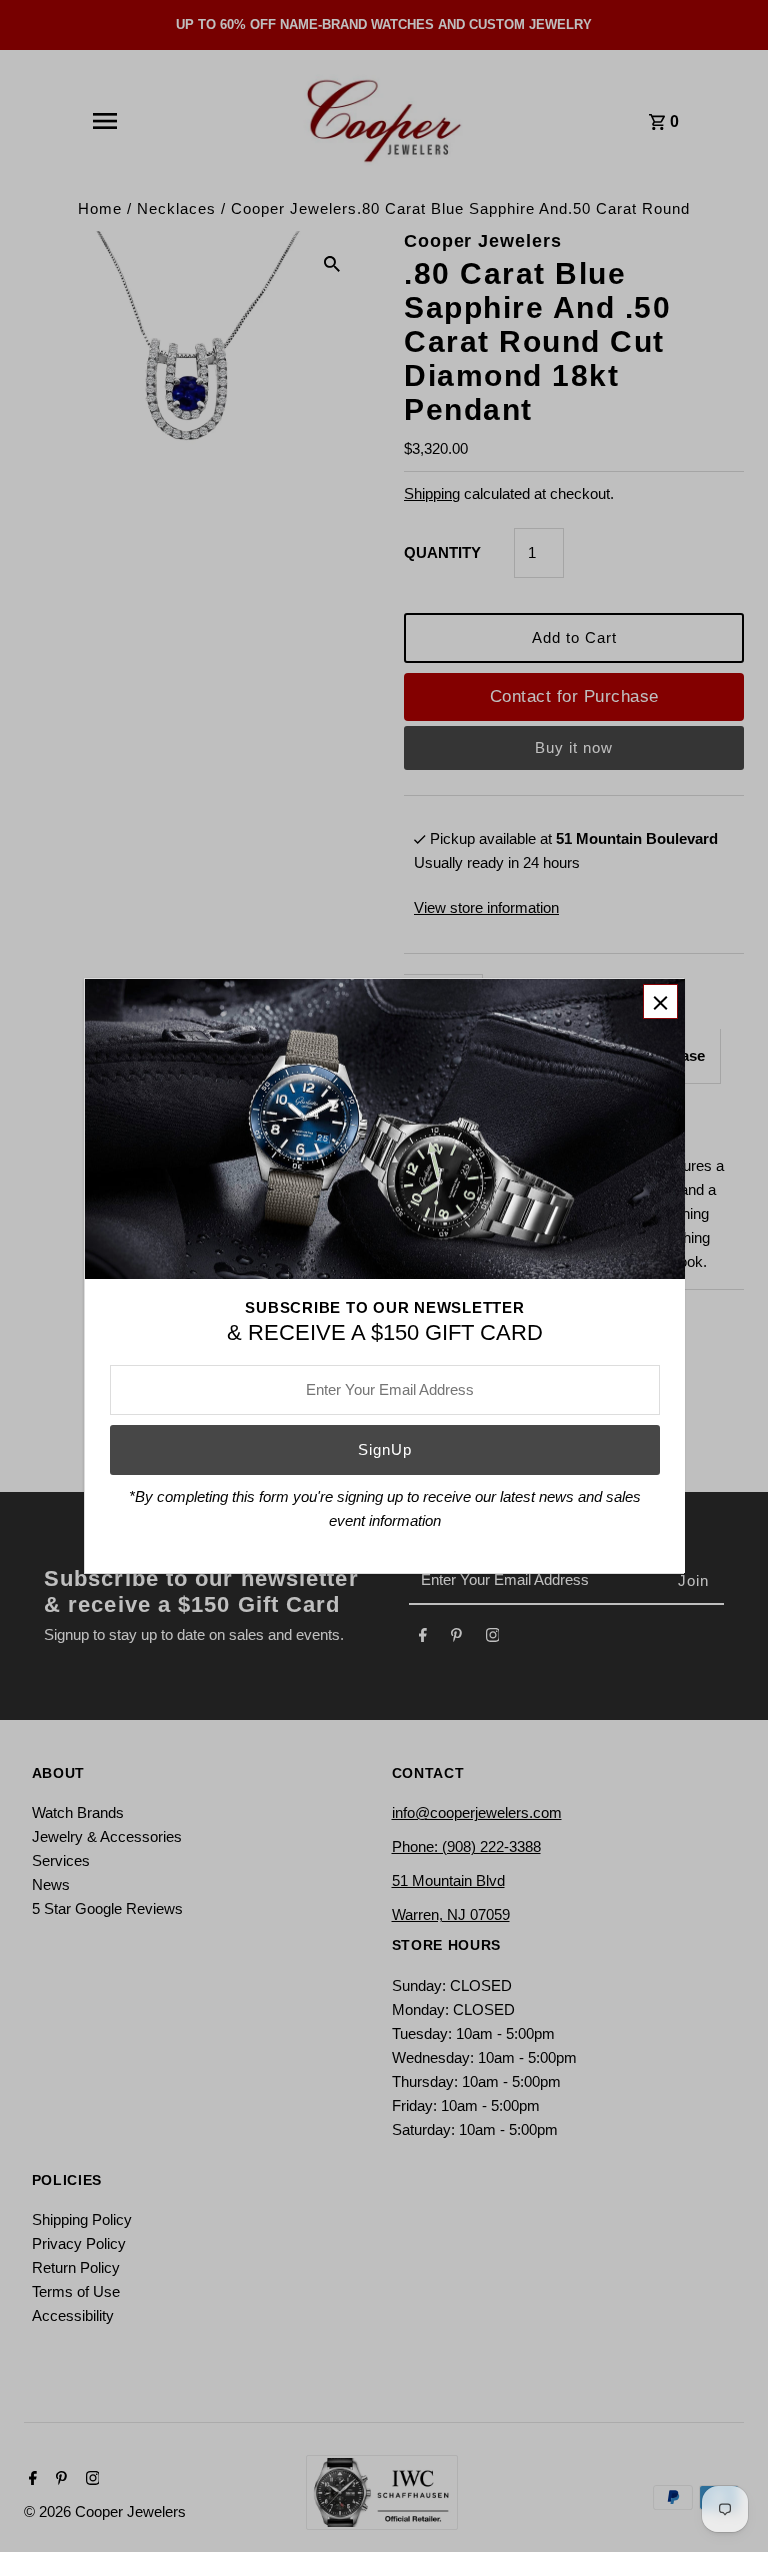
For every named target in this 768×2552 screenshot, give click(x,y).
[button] (660, 1001)
